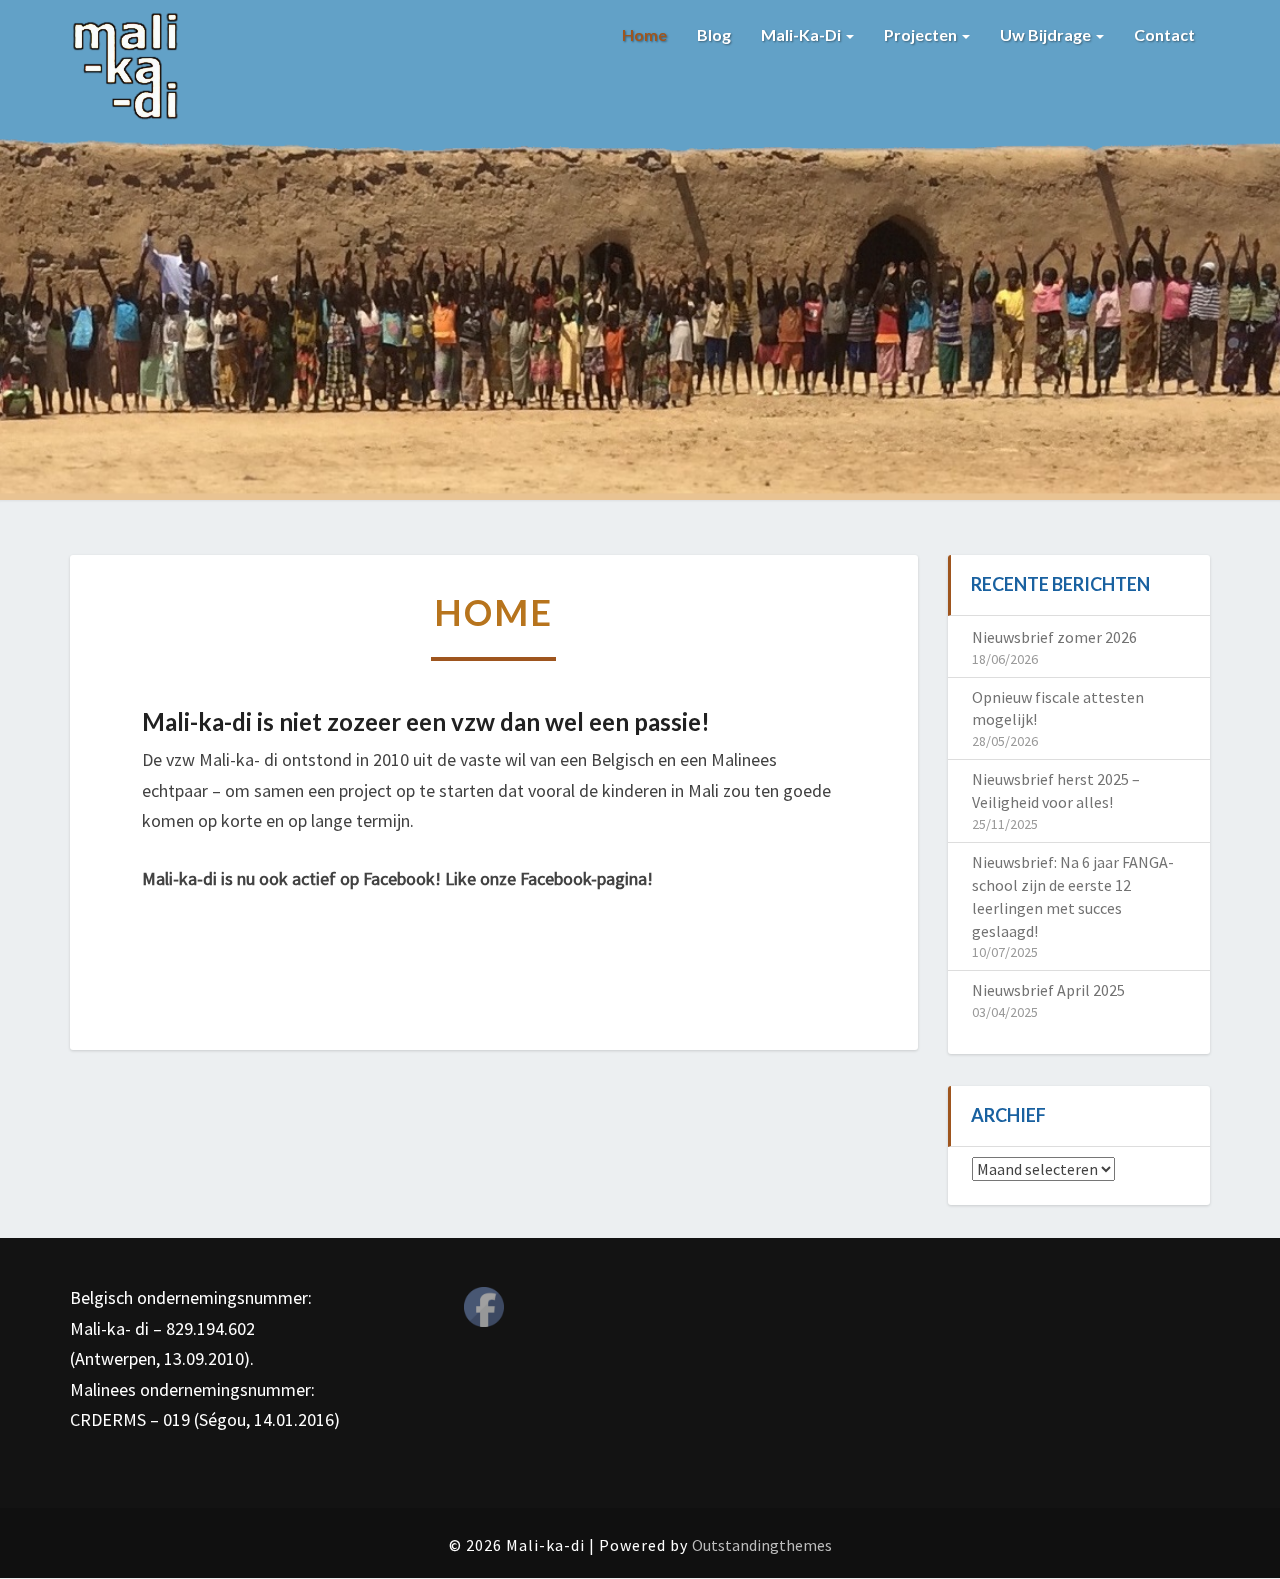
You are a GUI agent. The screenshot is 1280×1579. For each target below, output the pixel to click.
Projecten (922, 34)
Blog (714, 34)
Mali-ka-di (802, 34)
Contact (1164, 34)
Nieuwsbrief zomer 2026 (1054, 637)
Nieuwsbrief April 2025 (1048, 990)
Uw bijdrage (1047, 34)
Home (644, 34)
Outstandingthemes (762, 1545)
